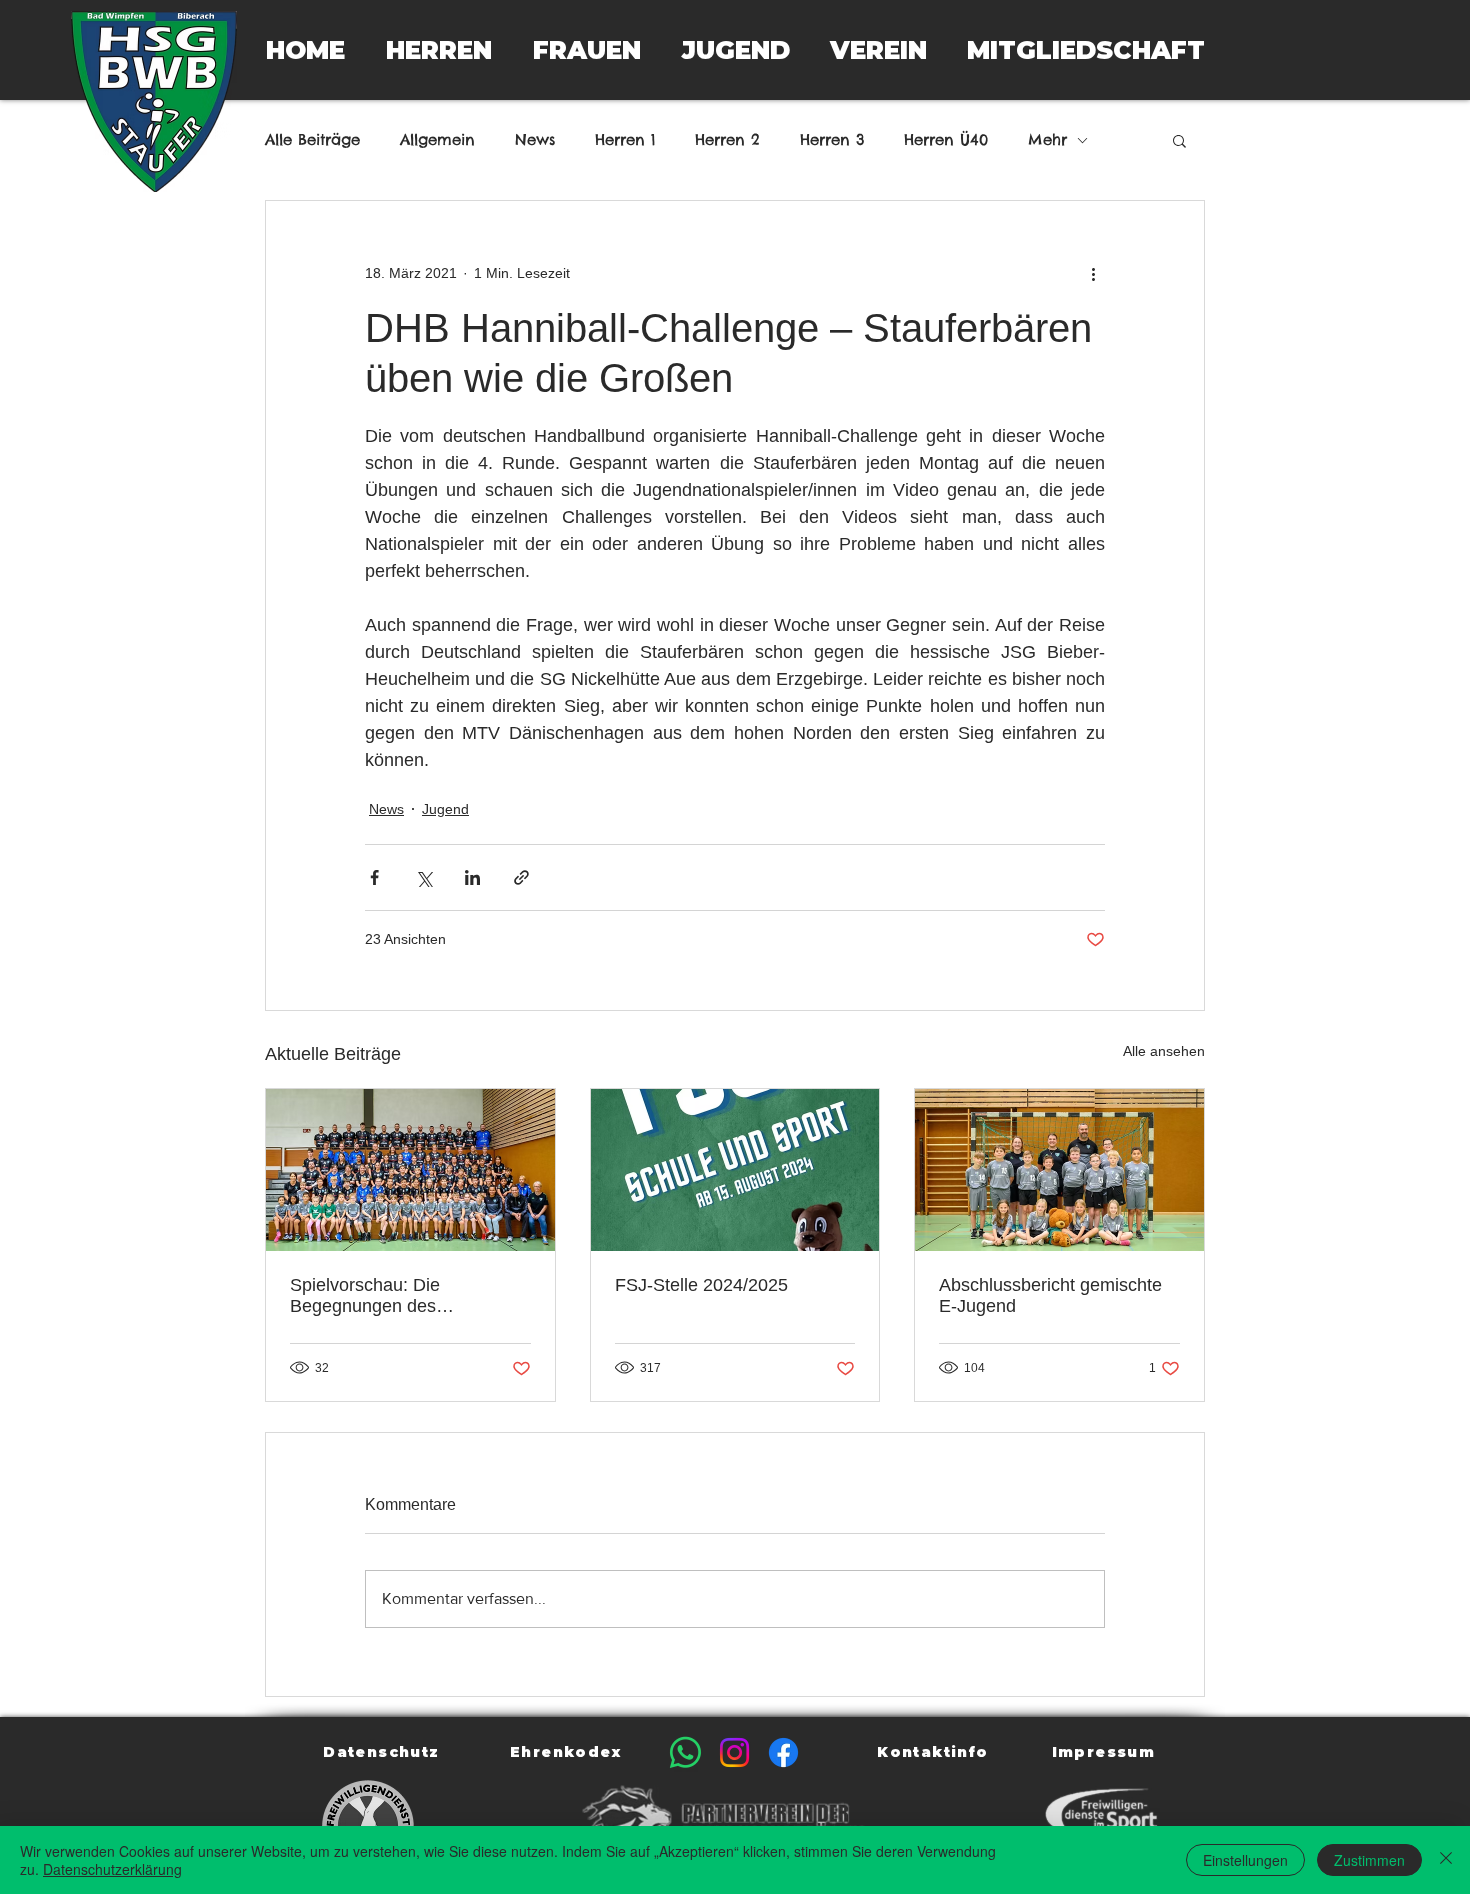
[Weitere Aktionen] (1093, 273)
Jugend (445, 809)
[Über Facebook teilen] (374, 877)
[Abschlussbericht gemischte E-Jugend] (1059, 1170)
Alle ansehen (1164, 1051)
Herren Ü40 (946, 140)
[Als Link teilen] (521, 877)
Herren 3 (832, 140)
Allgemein (437, 140)
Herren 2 (727, 140)
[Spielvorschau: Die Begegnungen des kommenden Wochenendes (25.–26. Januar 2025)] (410, 1170)
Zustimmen (1369, 1860)
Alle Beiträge (312, 140)
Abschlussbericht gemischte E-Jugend (1050, 1295)
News (535, 140)
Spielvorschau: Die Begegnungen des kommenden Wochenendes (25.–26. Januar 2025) (399, 1296)
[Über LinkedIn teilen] (472, 877)
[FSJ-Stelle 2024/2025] (735, 1170)
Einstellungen (1245, 1860)
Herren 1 (625, 140)
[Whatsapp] (685, 1752)
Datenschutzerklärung (112, 1869)
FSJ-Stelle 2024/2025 (701, 1285)
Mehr (1047, 140)
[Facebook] (783, 1752)
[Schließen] (1446, 1860)
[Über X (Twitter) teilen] (423, 877)
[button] (438, 50)
